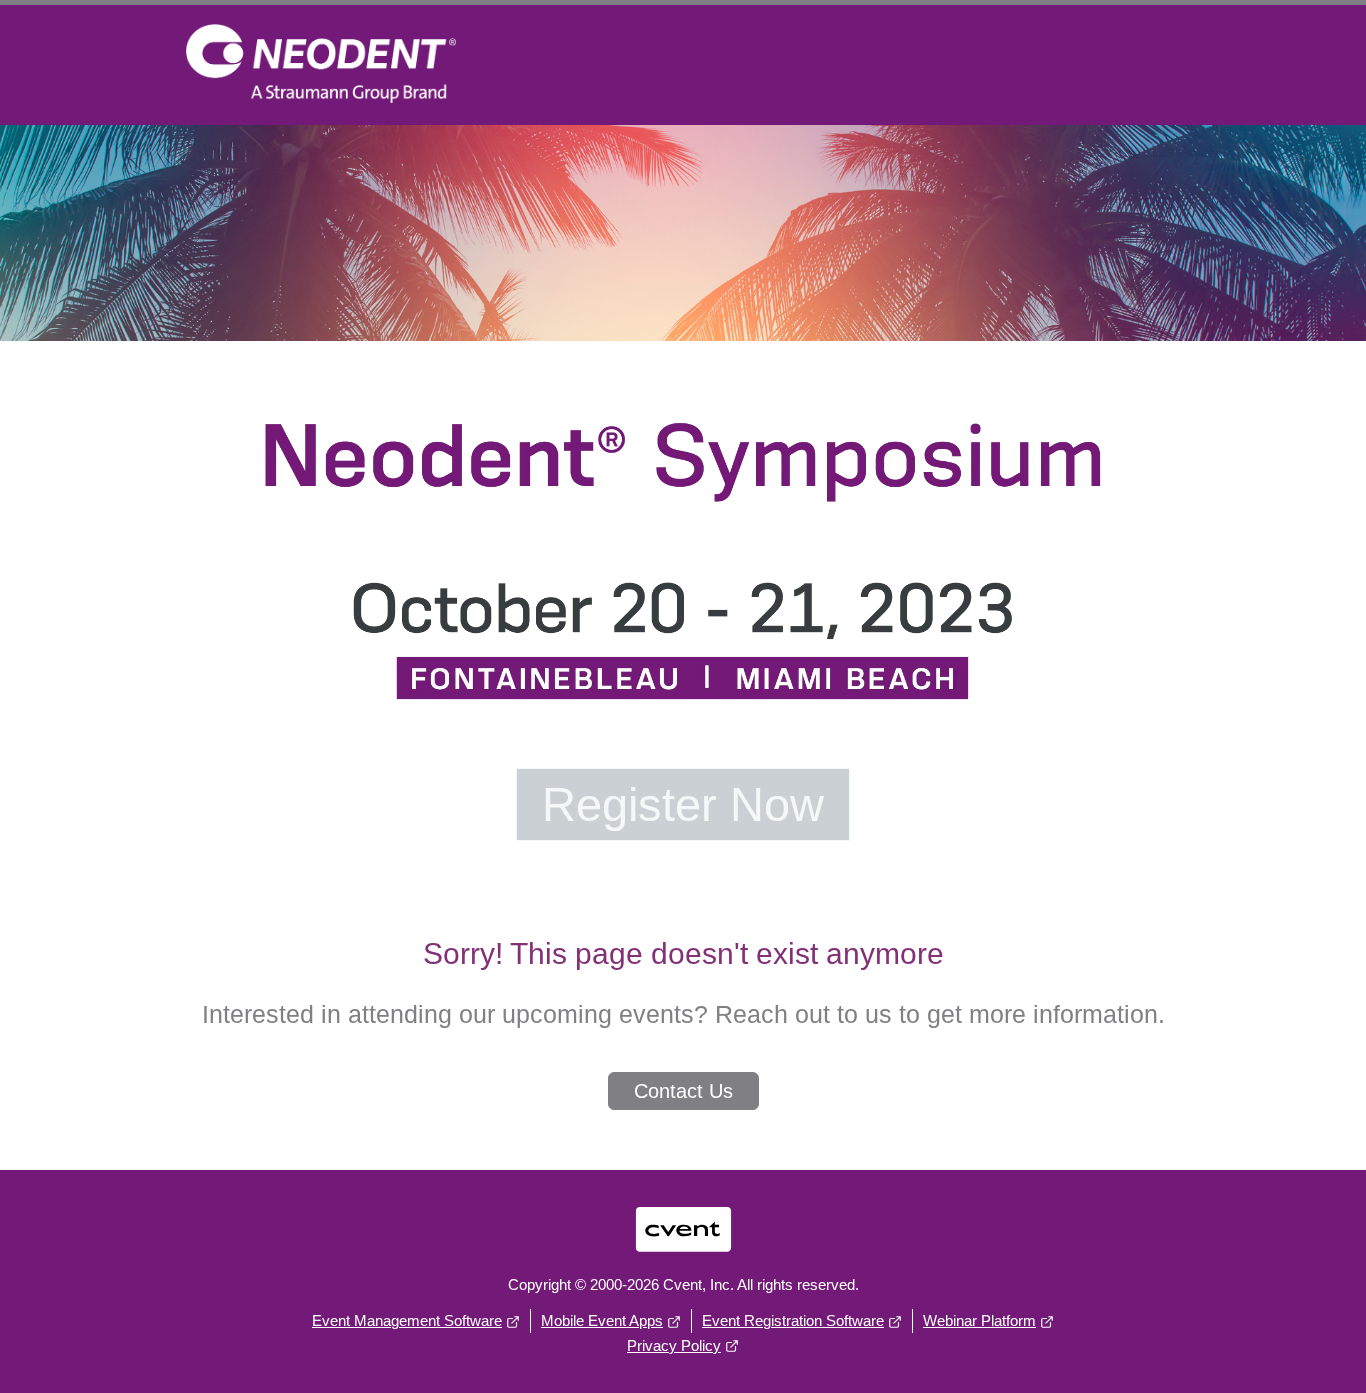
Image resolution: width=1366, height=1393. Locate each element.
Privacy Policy (674, 1345)
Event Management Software (407, 1320)
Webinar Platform (979, 1320)
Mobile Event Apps (602, 1320)
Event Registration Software (793, 1320)
